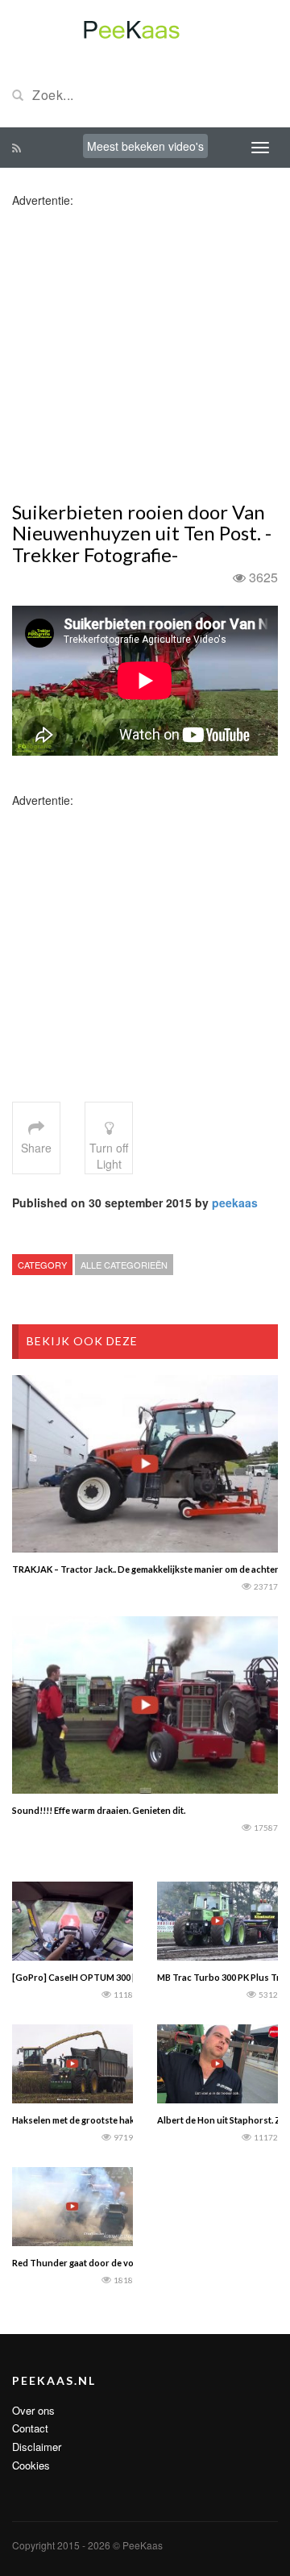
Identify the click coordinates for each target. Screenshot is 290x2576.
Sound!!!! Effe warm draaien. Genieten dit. (99, 1810)
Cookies (31, 2465)
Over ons (33, 2410)
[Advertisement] (145, 353)
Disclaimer (37, 2447)
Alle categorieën (124, 1265)
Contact (30, 2428)
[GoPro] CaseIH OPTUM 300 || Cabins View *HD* (113, 1977)
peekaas (235, 1203)
